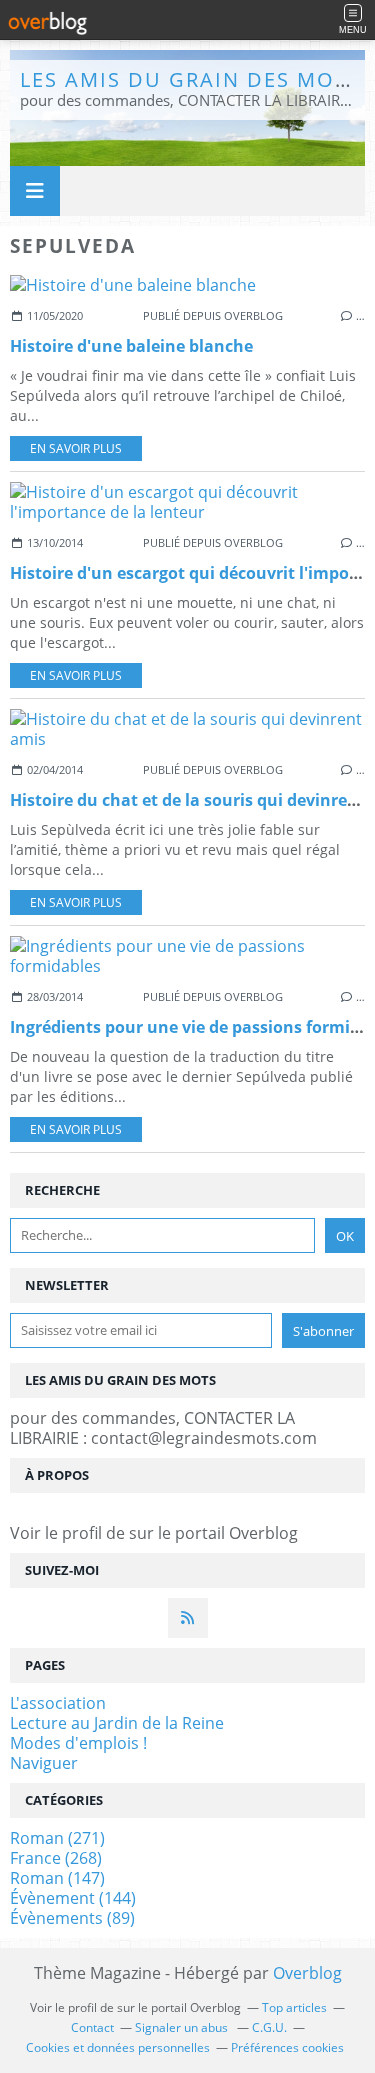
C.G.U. (269, 2027)
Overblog (307, 1973)
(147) (57, 1878)
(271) (57, 1838)
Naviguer (44, 1763)
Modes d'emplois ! (78, 1743)
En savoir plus (76, 448)
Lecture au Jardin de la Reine (117, 1723)
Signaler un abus (183, 2027)
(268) (56, 1858)
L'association (58, 1703)
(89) (72, 1918)
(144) (73, 1898)
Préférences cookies (287, 2047)
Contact (92, 2027)
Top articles (294, 2007)
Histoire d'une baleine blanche (131, 346)
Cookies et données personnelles (118, 2047)
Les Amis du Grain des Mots (190, 79)
